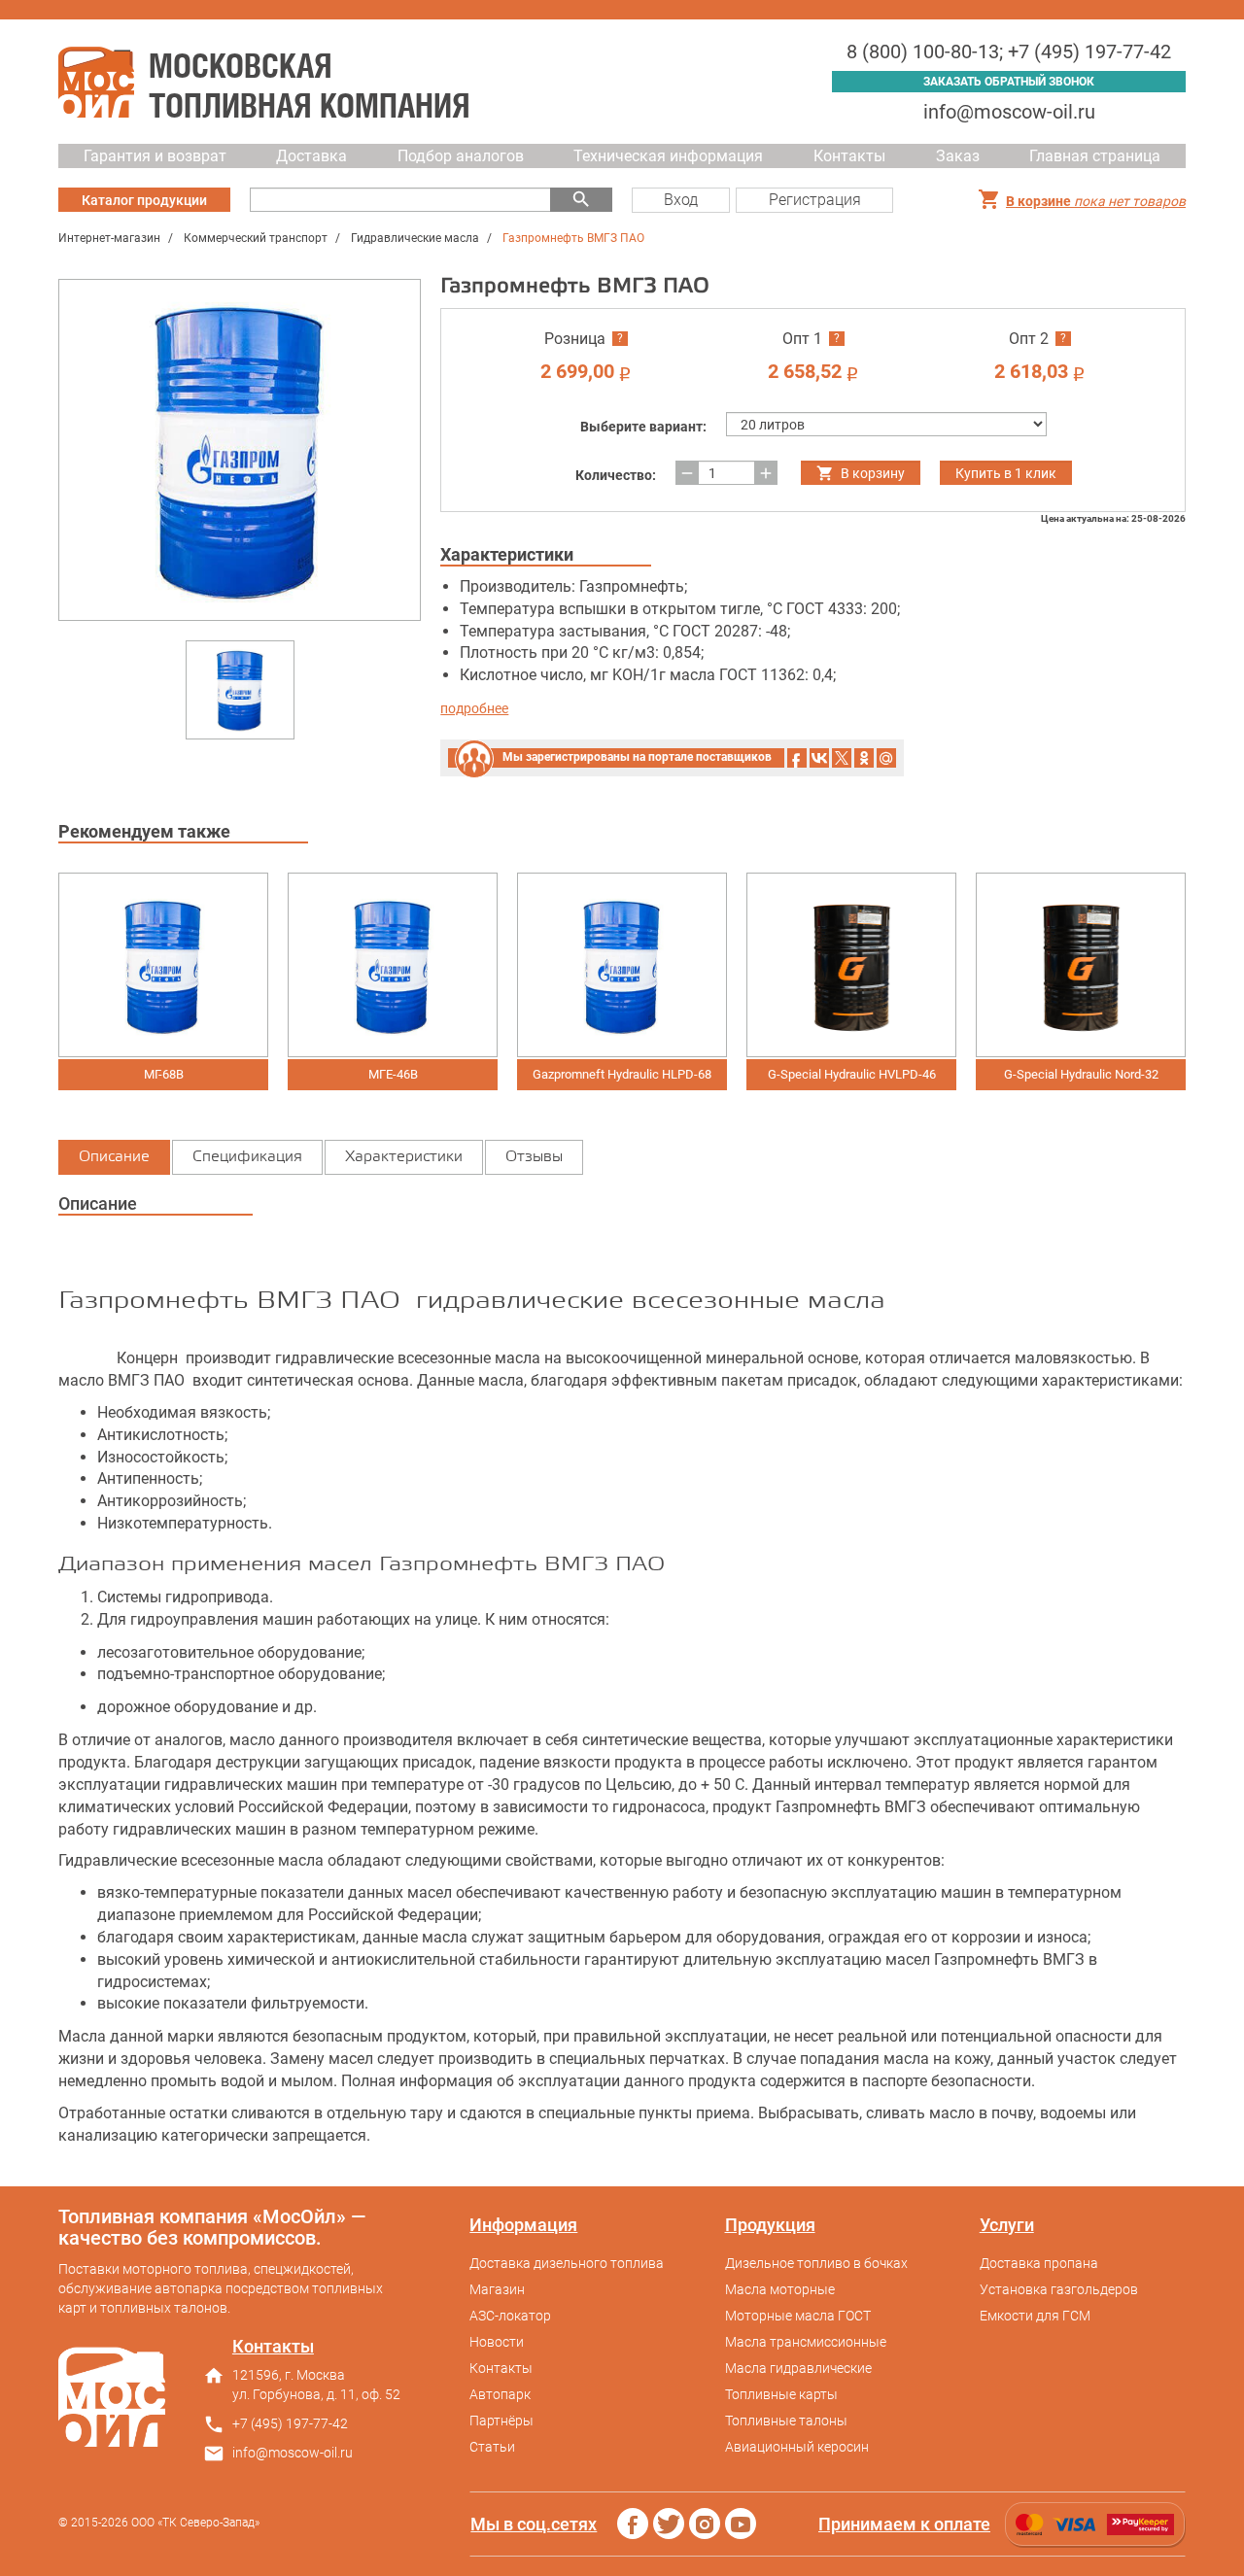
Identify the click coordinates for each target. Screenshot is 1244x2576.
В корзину (873, 473)
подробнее (474, 708)
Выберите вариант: (643, 427)
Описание (114, 1157)
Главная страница (1095, 156)
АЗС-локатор (510, 2316)
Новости (497, 2342)
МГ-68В (164, 1074)
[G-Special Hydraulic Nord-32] (1081, 965)
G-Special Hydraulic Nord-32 (1081, 1074)
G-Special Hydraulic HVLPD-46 (852, 1074)
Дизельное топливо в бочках (816, 2263)
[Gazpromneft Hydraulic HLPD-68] (622, 965)
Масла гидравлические (798, 2368)
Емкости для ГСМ (1035, 2316)
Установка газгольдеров (1059, 2289)
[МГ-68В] (163, 965)
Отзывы (534, 1157)
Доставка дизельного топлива (567, 2263)
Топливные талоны (786, 2421)
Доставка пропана (1039, 2263)
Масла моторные (780, 2289)
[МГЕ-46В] (393, 965)
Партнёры (501, 2421)
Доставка (311, 156)
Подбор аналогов (461, 156)
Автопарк (500, 2394)
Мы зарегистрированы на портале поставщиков (637, 757)
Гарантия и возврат (155, 156)
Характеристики (404, 1157)
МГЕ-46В (393, 1074)
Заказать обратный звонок (1009, 82)
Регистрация (815, 200)
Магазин (497, 2289)
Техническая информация (668, 156)
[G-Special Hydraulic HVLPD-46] (851, 965)
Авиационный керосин (797, 2447)
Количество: (616, 475)
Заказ (958, 156)
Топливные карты (781, 2394)
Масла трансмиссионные (806, 2342)
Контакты (849, 156)
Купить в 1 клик (1006, 473)
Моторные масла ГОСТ (798, 2316)
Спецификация (247, 1157)
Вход (681, 200)
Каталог (144, 200)
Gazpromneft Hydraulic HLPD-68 (622, 1074)
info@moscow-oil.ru (1009, 112)
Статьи (492, 2447)
